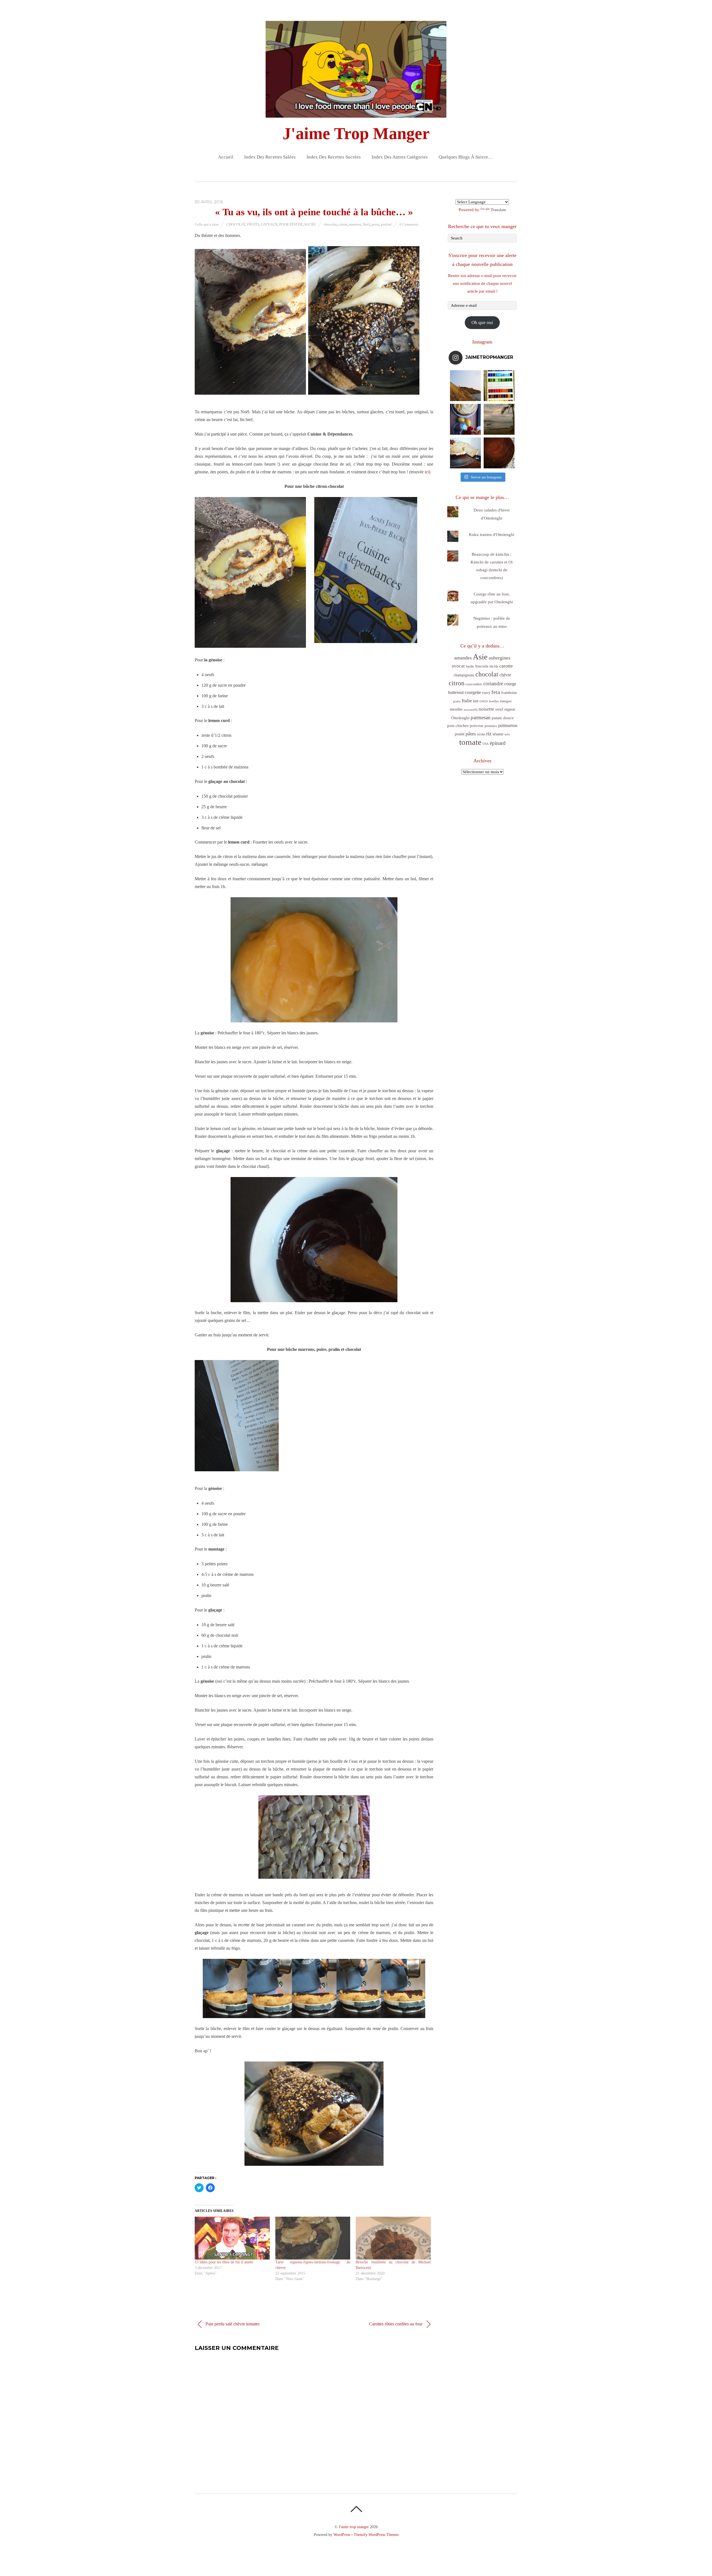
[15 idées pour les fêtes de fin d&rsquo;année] (232, 2238)
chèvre (505, 675)
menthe (456, 709)
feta (496, 692)
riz (489, 734)
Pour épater (291, 224)
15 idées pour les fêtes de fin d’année (224, 2262)
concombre (474, 684)
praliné (386, 224)
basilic (470, 666)
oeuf (499, 709)
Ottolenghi (460, 718)
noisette (486, 709)
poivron (477, 725)
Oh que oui (482, 322)
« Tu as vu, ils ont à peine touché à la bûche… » (314, 212)
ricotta (481, 734)
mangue (506, 701)
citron (343, 224)
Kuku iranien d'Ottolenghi (492, 535)
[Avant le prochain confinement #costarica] (499, 419)
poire (375, 224)
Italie (467, 701)
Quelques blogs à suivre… (466, 157)
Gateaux (269, 224)
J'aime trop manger (354, 2527)
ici (427, 472)
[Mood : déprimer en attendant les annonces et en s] (465, 419)
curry (486, 693)
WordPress (342, 2535)
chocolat (330, 224)
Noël (366, 224)
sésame (498, 734)
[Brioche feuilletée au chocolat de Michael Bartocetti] (393, 2238)
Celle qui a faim (207, 224)
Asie (480, 657)
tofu (507, 734)
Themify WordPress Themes (376, 2535)
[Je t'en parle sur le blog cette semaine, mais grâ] (465, 386)
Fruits (253, 224)
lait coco (480, 701)
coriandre (493, 683)
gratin (457, 701)
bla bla (494, 666)
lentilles (494, 701)
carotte (506, 666)
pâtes (471, 734)
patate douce (503, 718)
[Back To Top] (356, 2509)
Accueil (226, 157)
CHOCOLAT (236, 224)
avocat (458, 666)
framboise (509, 693)
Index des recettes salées (270, 157)
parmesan (481, 717)
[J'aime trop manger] (356, 113)
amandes (463, 658)
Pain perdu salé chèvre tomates (232, 2324)
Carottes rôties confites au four (396, 2324)
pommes (491, 726)
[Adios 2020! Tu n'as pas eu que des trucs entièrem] (465, 453)
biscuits (482, 666)
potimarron (508, 725)
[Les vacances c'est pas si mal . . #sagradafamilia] (499, 386)
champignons (464, 675)
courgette (473, 692)
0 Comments (409, 224)
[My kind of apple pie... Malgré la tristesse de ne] (499, 453)
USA (486, 744)
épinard (498, 743)
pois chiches (458, 726)
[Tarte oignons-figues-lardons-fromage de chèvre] (313, 2238)
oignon (510, 709)
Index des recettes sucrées (334, 157)
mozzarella (471, 710)
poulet (460, 734)
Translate (498, 210)
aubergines (500, 658)
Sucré (310, 224)
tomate (470, 742)
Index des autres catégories (400, 157)
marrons (355, 224)
